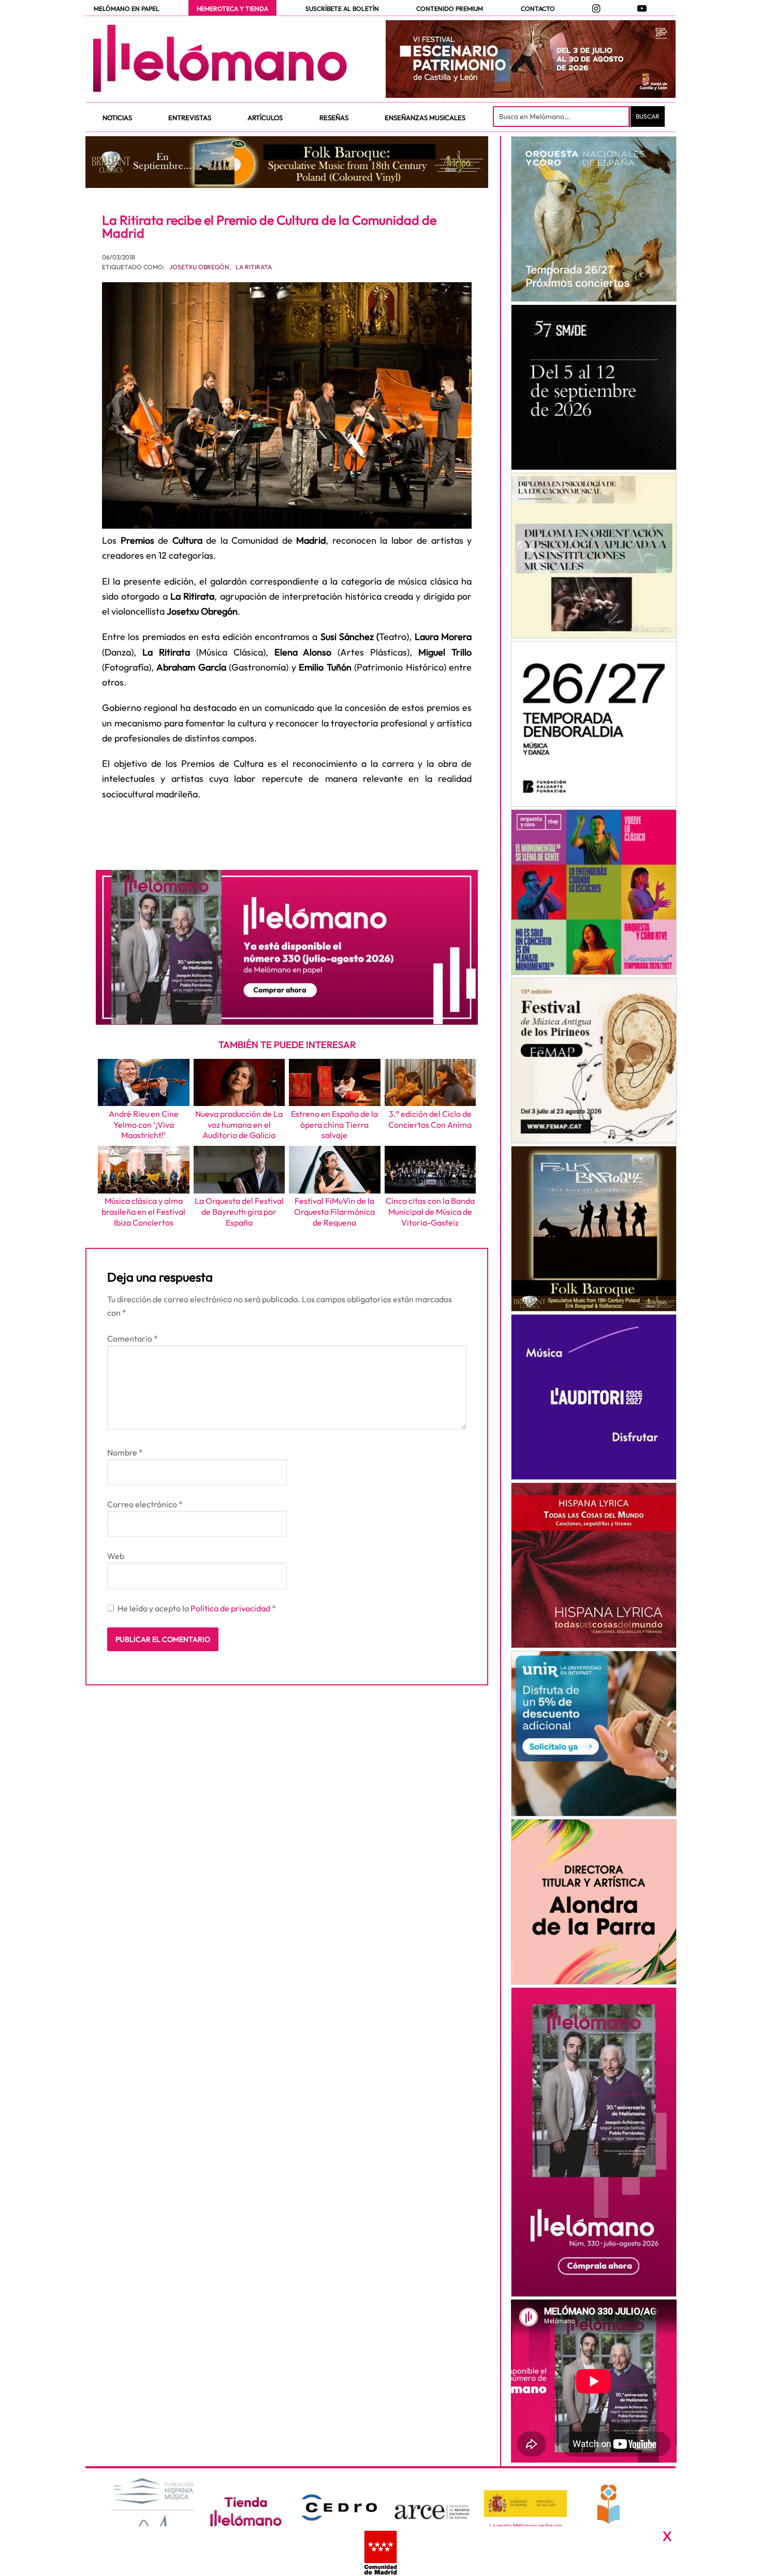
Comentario (133, 1338)
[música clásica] (594, 1734)
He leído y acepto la (197, 1608)
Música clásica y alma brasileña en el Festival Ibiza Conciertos (143, 1212)
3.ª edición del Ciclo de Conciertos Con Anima (430, 1119)
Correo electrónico (145, 1504)
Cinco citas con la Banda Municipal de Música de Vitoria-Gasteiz (430, 1212)
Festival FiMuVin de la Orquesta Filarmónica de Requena (334, 1212)
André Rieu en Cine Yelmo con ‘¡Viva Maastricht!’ (144, 1125)
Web (116, 1556)
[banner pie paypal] (380, 2551)
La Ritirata (254, 267)
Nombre (125, 1452)
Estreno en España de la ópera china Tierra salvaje (334, 1125)
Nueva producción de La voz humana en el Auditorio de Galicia (239, 1125)
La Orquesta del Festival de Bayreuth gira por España (239, 1212)
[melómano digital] (594, 219)
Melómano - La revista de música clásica (220, 59)
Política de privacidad (231, 1608)
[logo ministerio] (525, 2504)
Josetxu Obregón (199, 267)
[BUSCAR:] (562, 117)
